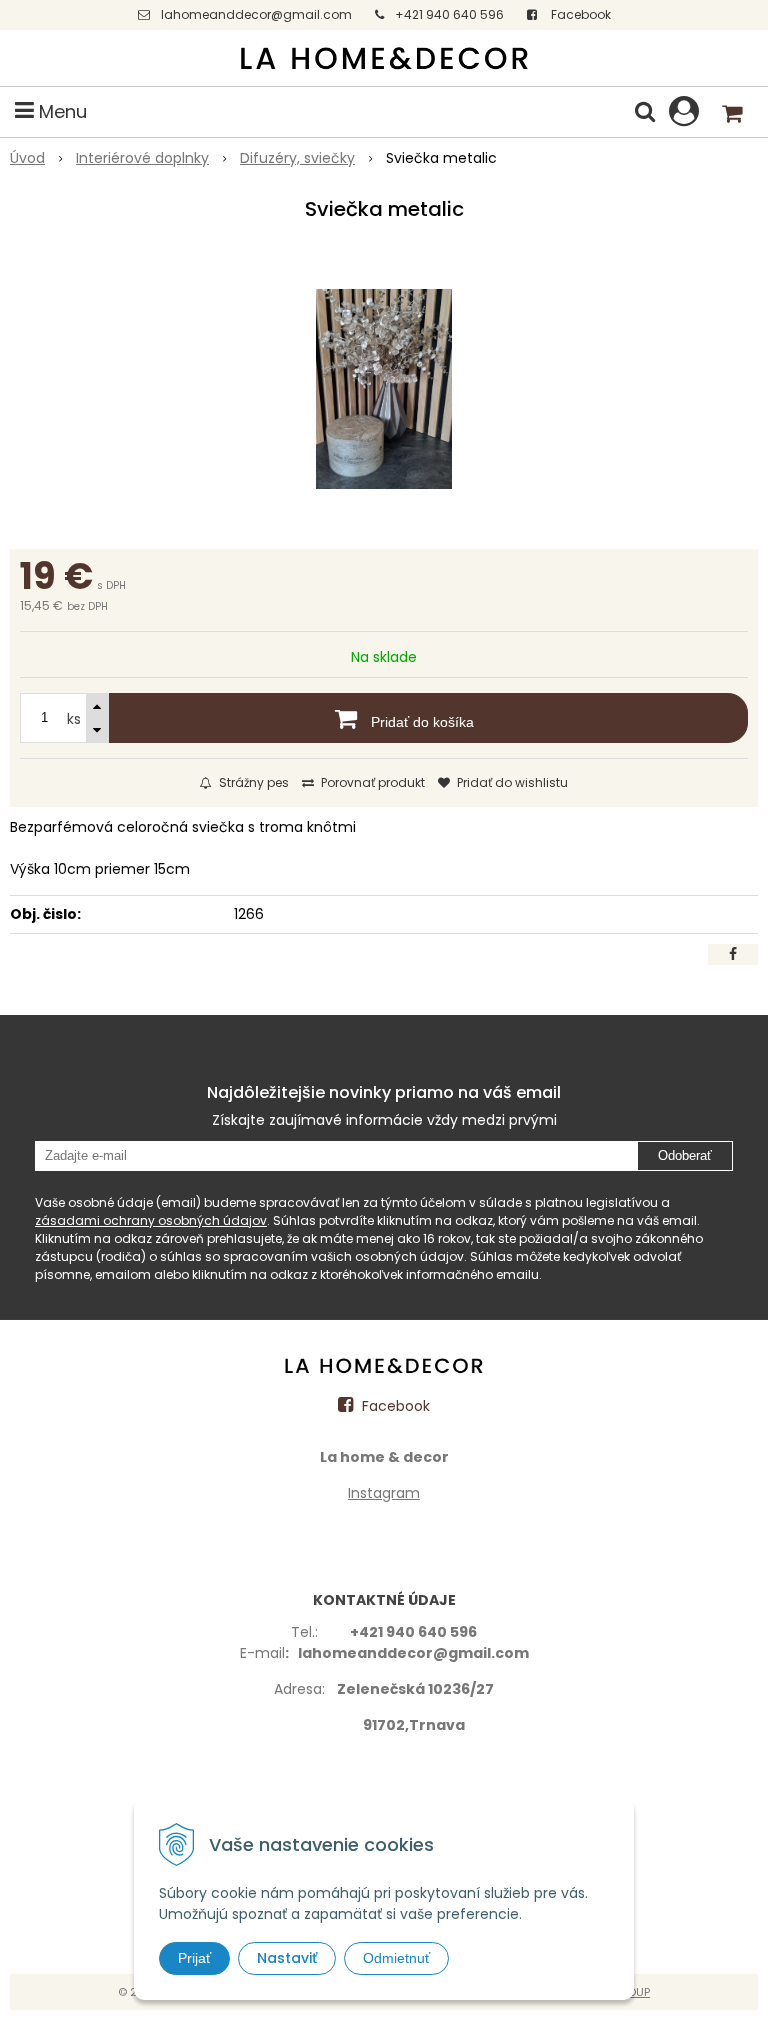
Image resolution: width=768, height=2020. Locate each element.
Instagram (384, 1493)
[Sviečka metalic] (384, 389)
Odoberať (685, 1155)
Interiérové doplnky (142, 158)
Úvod (27, 158)
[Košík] (733, 112)
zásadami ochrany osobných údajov (151, 1220)
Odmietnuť (396, 1958)
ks (74, 719)
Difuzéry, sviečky (297, 158)
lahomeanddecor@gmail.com (256, 14)
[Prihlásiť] (684, 111)
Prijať (194, 1958)
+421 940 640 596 (449, 14)
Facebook (579, 14)
